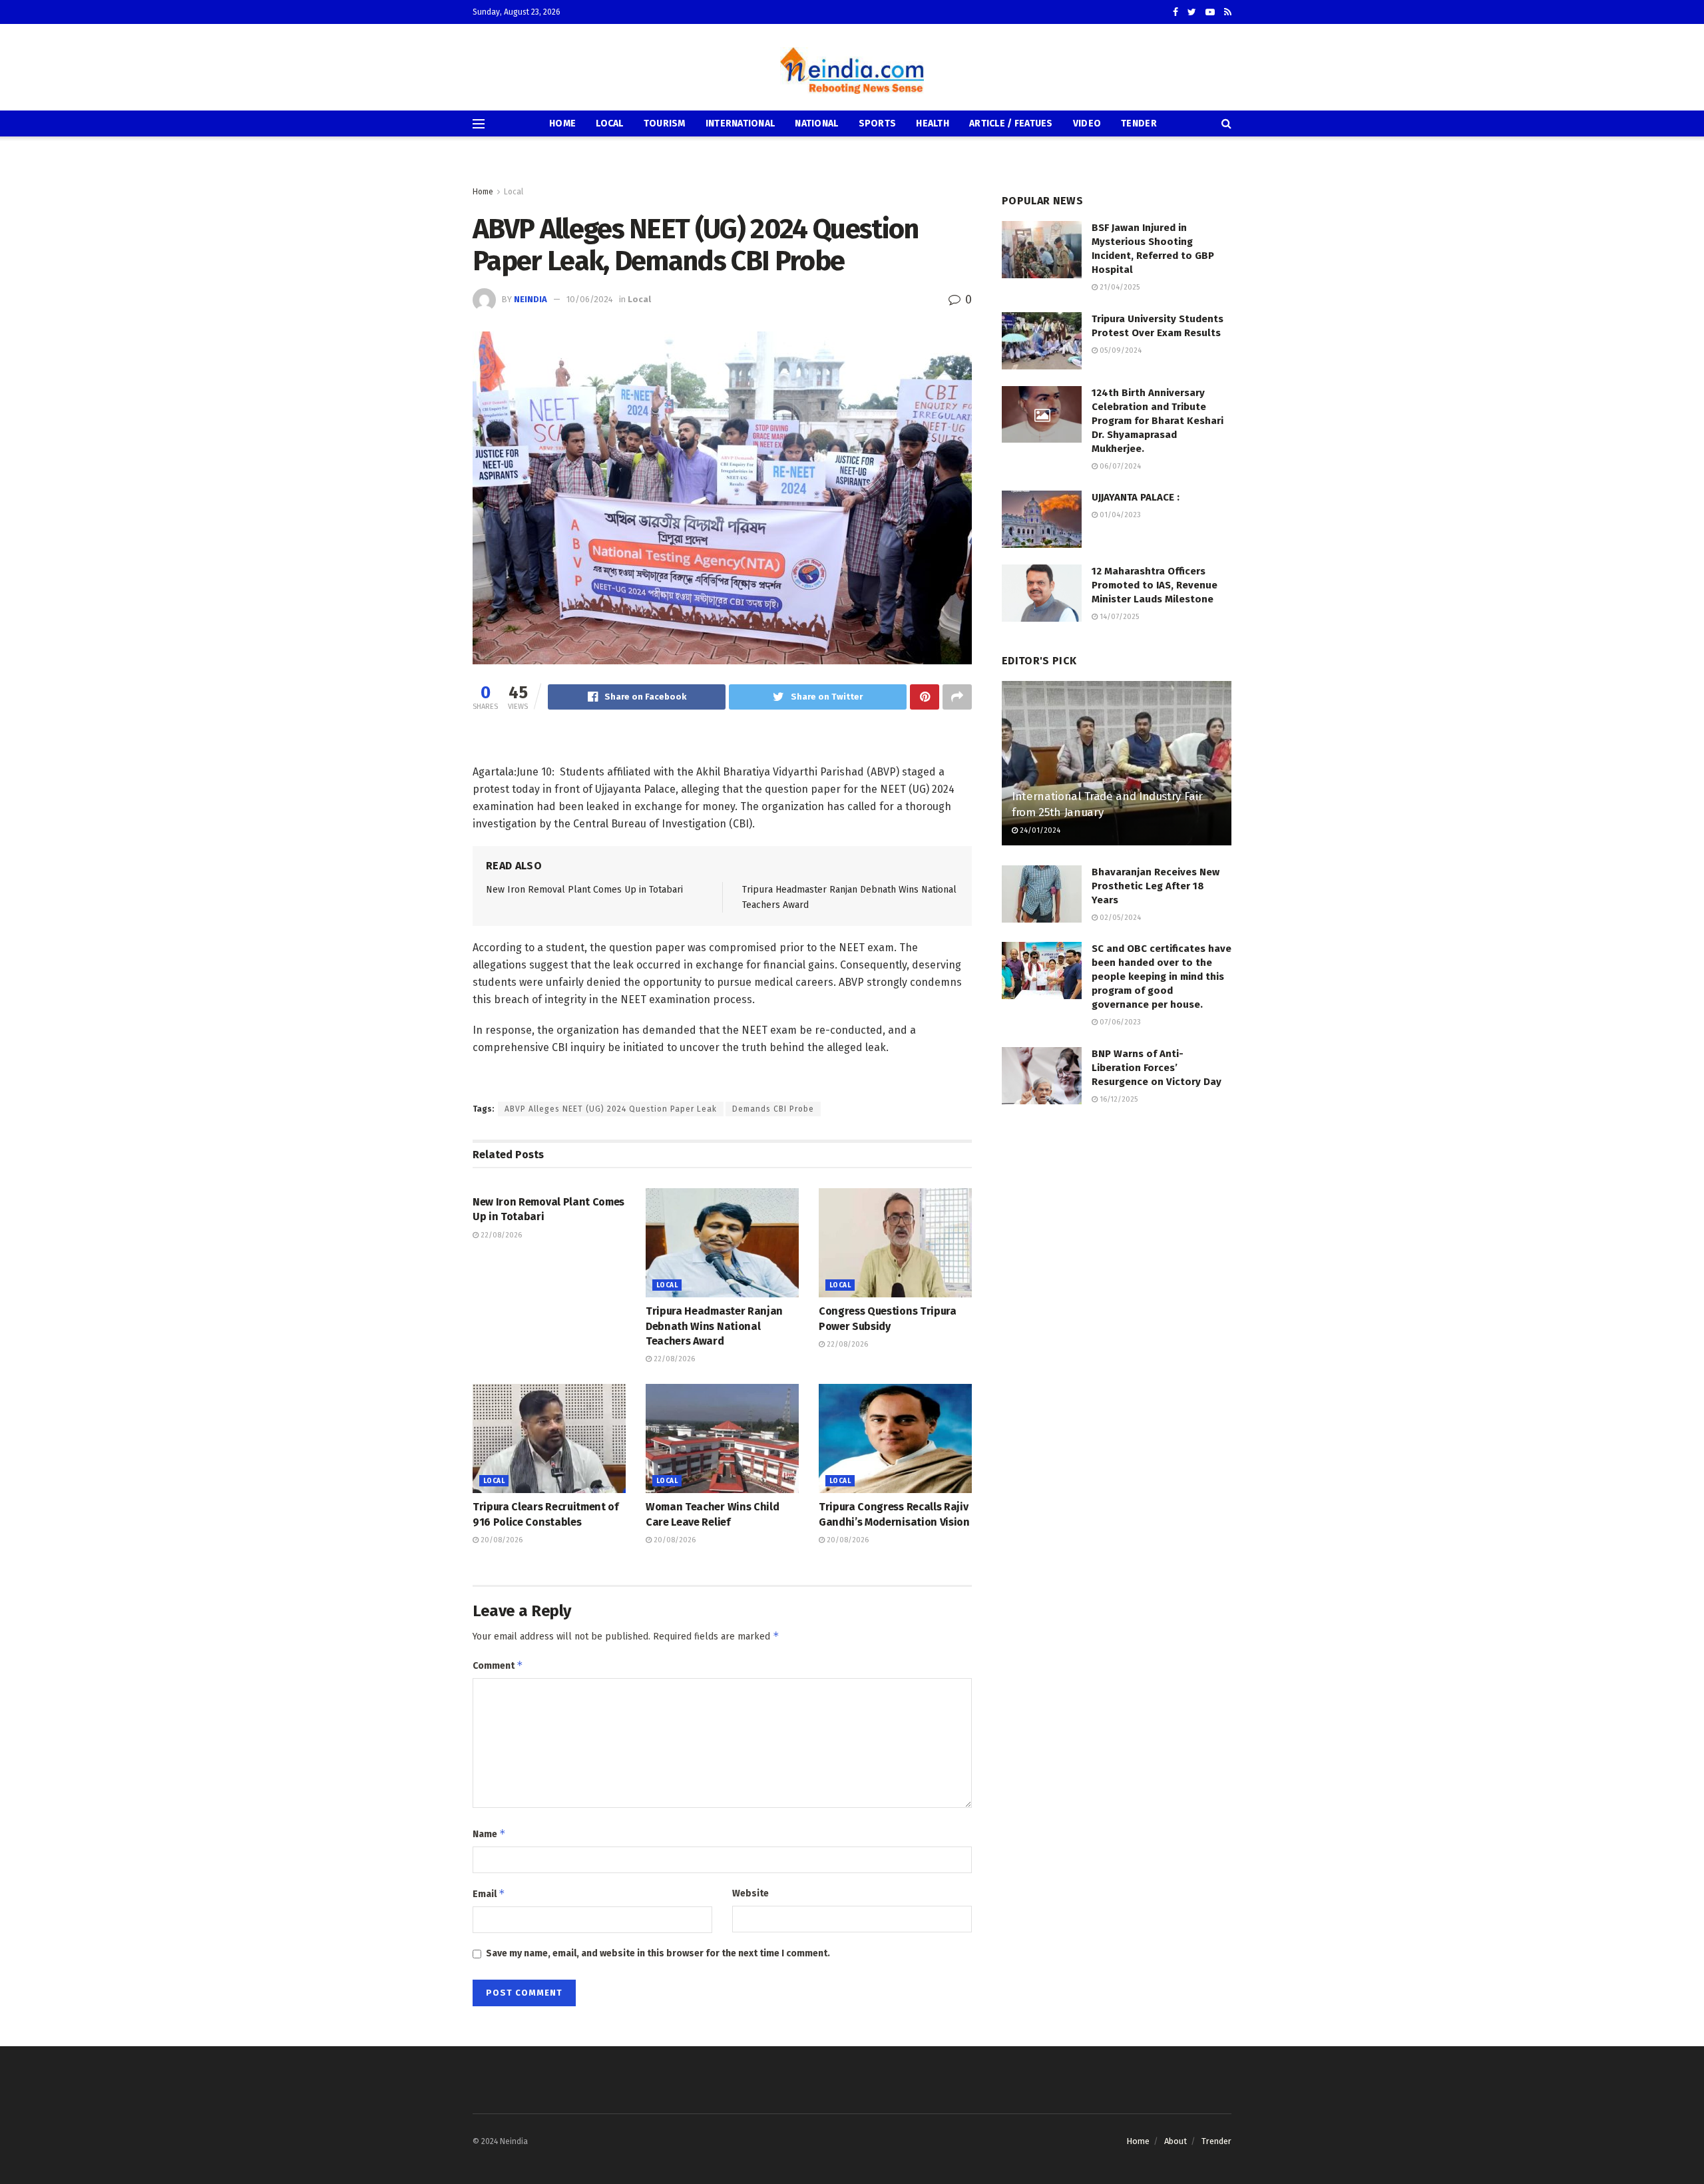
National (816, 123)
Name (489, 1834)
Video (1087, 123)
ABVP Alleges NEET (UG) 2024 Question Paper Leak (611, 1109)
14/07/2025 (1118, 617)
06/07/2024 (1119, 466)
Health (933, 123)
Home (562, 123)
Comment (498, 1665)
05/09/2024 (1120, 350)
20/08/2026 (501, 1540)
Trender (1216, 2141)
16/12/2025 (1118, 1099)
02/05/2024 (1119, 918)
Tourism (665, 123)
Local (609, 123)
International (741, 123)
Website (750, 1893)
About (1175, 2141)
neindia (531, 299)
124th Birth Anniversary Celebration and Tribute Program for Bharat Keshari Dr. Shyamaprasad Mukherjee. (1158, 421)
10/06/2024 (590, 299)
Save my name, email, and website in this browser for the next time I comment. (658, 1953)
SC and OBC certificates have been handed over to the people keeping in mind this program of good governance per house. (1162, 977)
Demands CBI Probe (773, 1109)
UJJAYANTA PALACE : (1136, 497)
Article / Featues (1011, 123)
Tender (1139, 123)
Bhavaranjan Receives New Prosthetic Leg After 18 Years (1156, 886)
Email (489, 1893)
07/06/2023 (1119, 1022)
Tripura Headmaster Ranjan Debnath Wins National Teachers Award (714, 1326)
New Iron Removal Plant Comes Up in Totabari (584, 890)
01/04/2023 (1119, 515)
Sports (878, 123)
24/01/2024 (1039, 830)
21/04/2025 (1119, 287)
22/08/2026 (500, 1235)
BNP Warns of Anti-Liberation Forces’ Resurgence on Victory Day (1157, 1068)
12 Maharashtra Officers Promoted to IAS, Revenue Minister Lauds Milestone (1155, 585)
